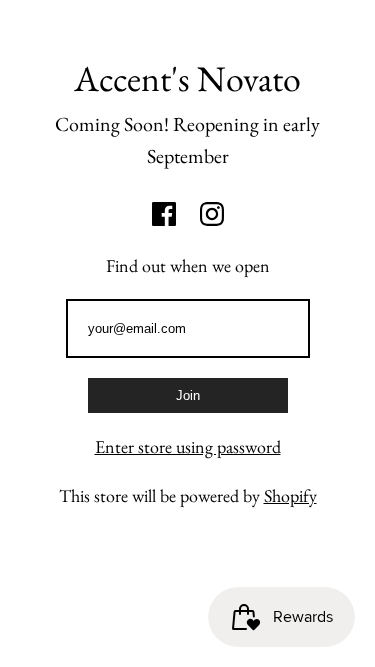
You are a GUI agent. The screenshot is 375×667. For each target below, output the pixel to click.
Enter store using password (188, 446)
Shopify (290, 495)
